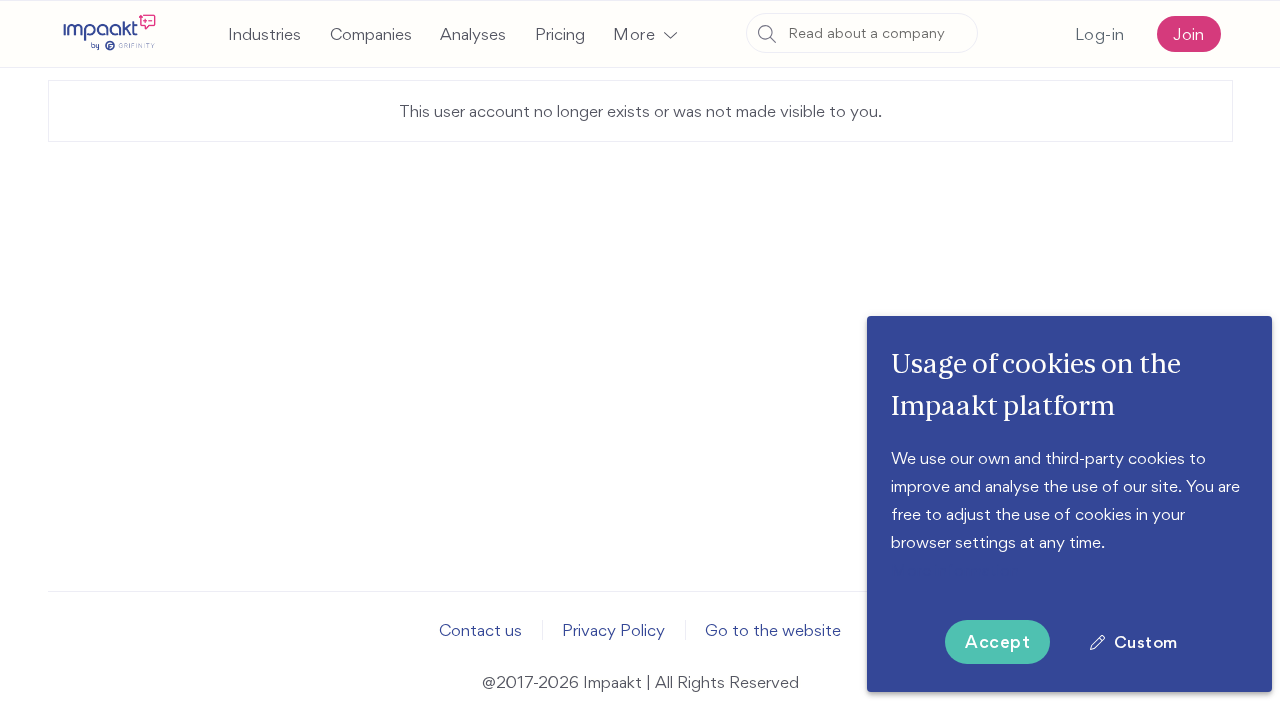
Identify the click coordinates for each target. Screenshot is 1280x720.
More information (955, 570)
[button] (645, 34)
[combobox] (862, 33)
